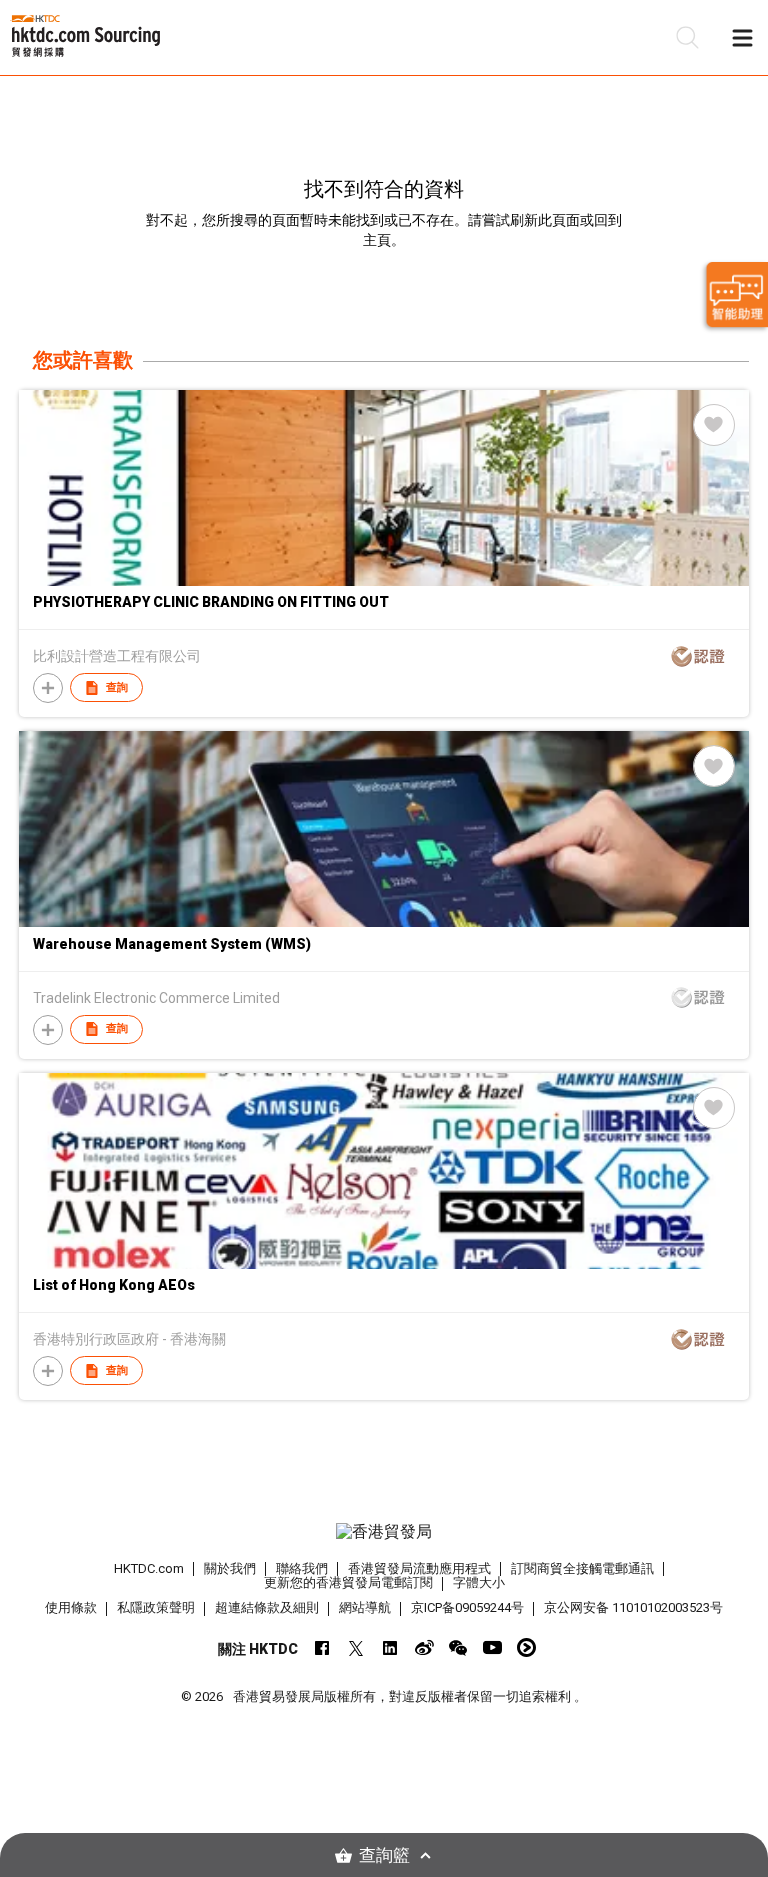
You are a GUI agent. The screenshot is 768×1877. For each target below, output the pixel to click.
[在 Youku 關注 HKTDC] (526, 1647)
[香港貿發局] (384, 1532)
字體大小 (479, 1582)
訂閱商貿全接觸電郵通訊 (582, 1568)
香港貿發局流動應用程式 (419, 1568)
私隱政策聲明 (156, 1607)
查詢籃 (384, 1855)
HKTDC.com (149, 1568)
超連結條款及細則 (267, 1607)
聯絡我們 (302, 1568)
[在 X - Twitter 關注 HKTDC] (356, 1647)
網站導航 (365, 1607)
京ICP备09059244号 (467, 1607)
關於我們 (230, 1568)
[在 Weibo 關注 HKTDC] (424, 1647)
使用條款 (71, 1607)
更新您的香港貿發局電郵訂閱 (348, 1582)
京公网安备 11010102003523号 (633, 1607)
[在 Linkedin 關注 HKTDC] (390, 1647)
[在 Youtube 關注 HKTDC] (492, 1647)
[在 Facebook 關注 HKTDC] (322, 1647)
